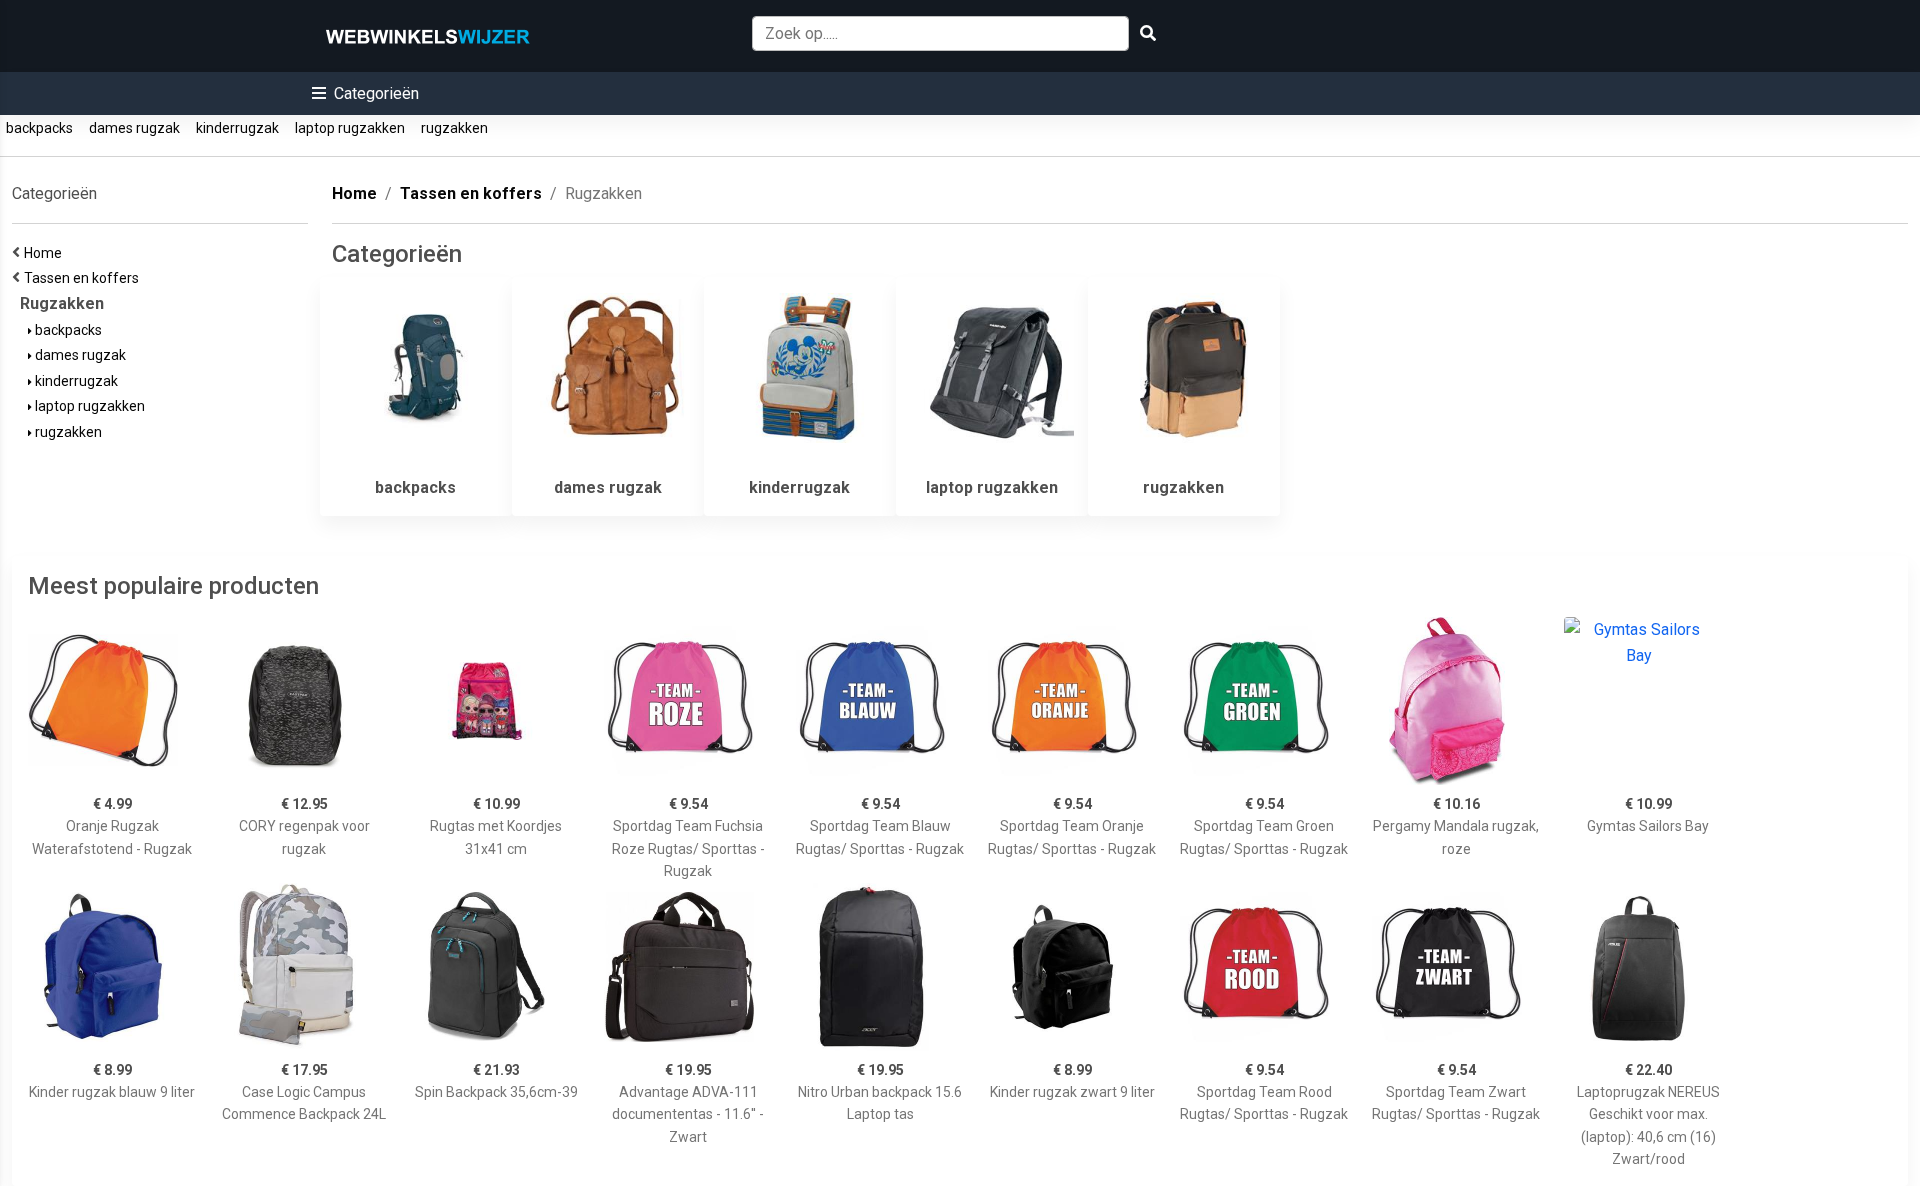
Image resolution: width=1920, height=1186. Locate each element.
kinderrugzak (237, 128)
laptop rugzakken (350, 128)
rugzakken (454, 128)
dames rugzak (134, 128)
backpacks (39, 128)
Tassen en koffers (84, 278)
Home (46, 253)
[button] (365, 93)
